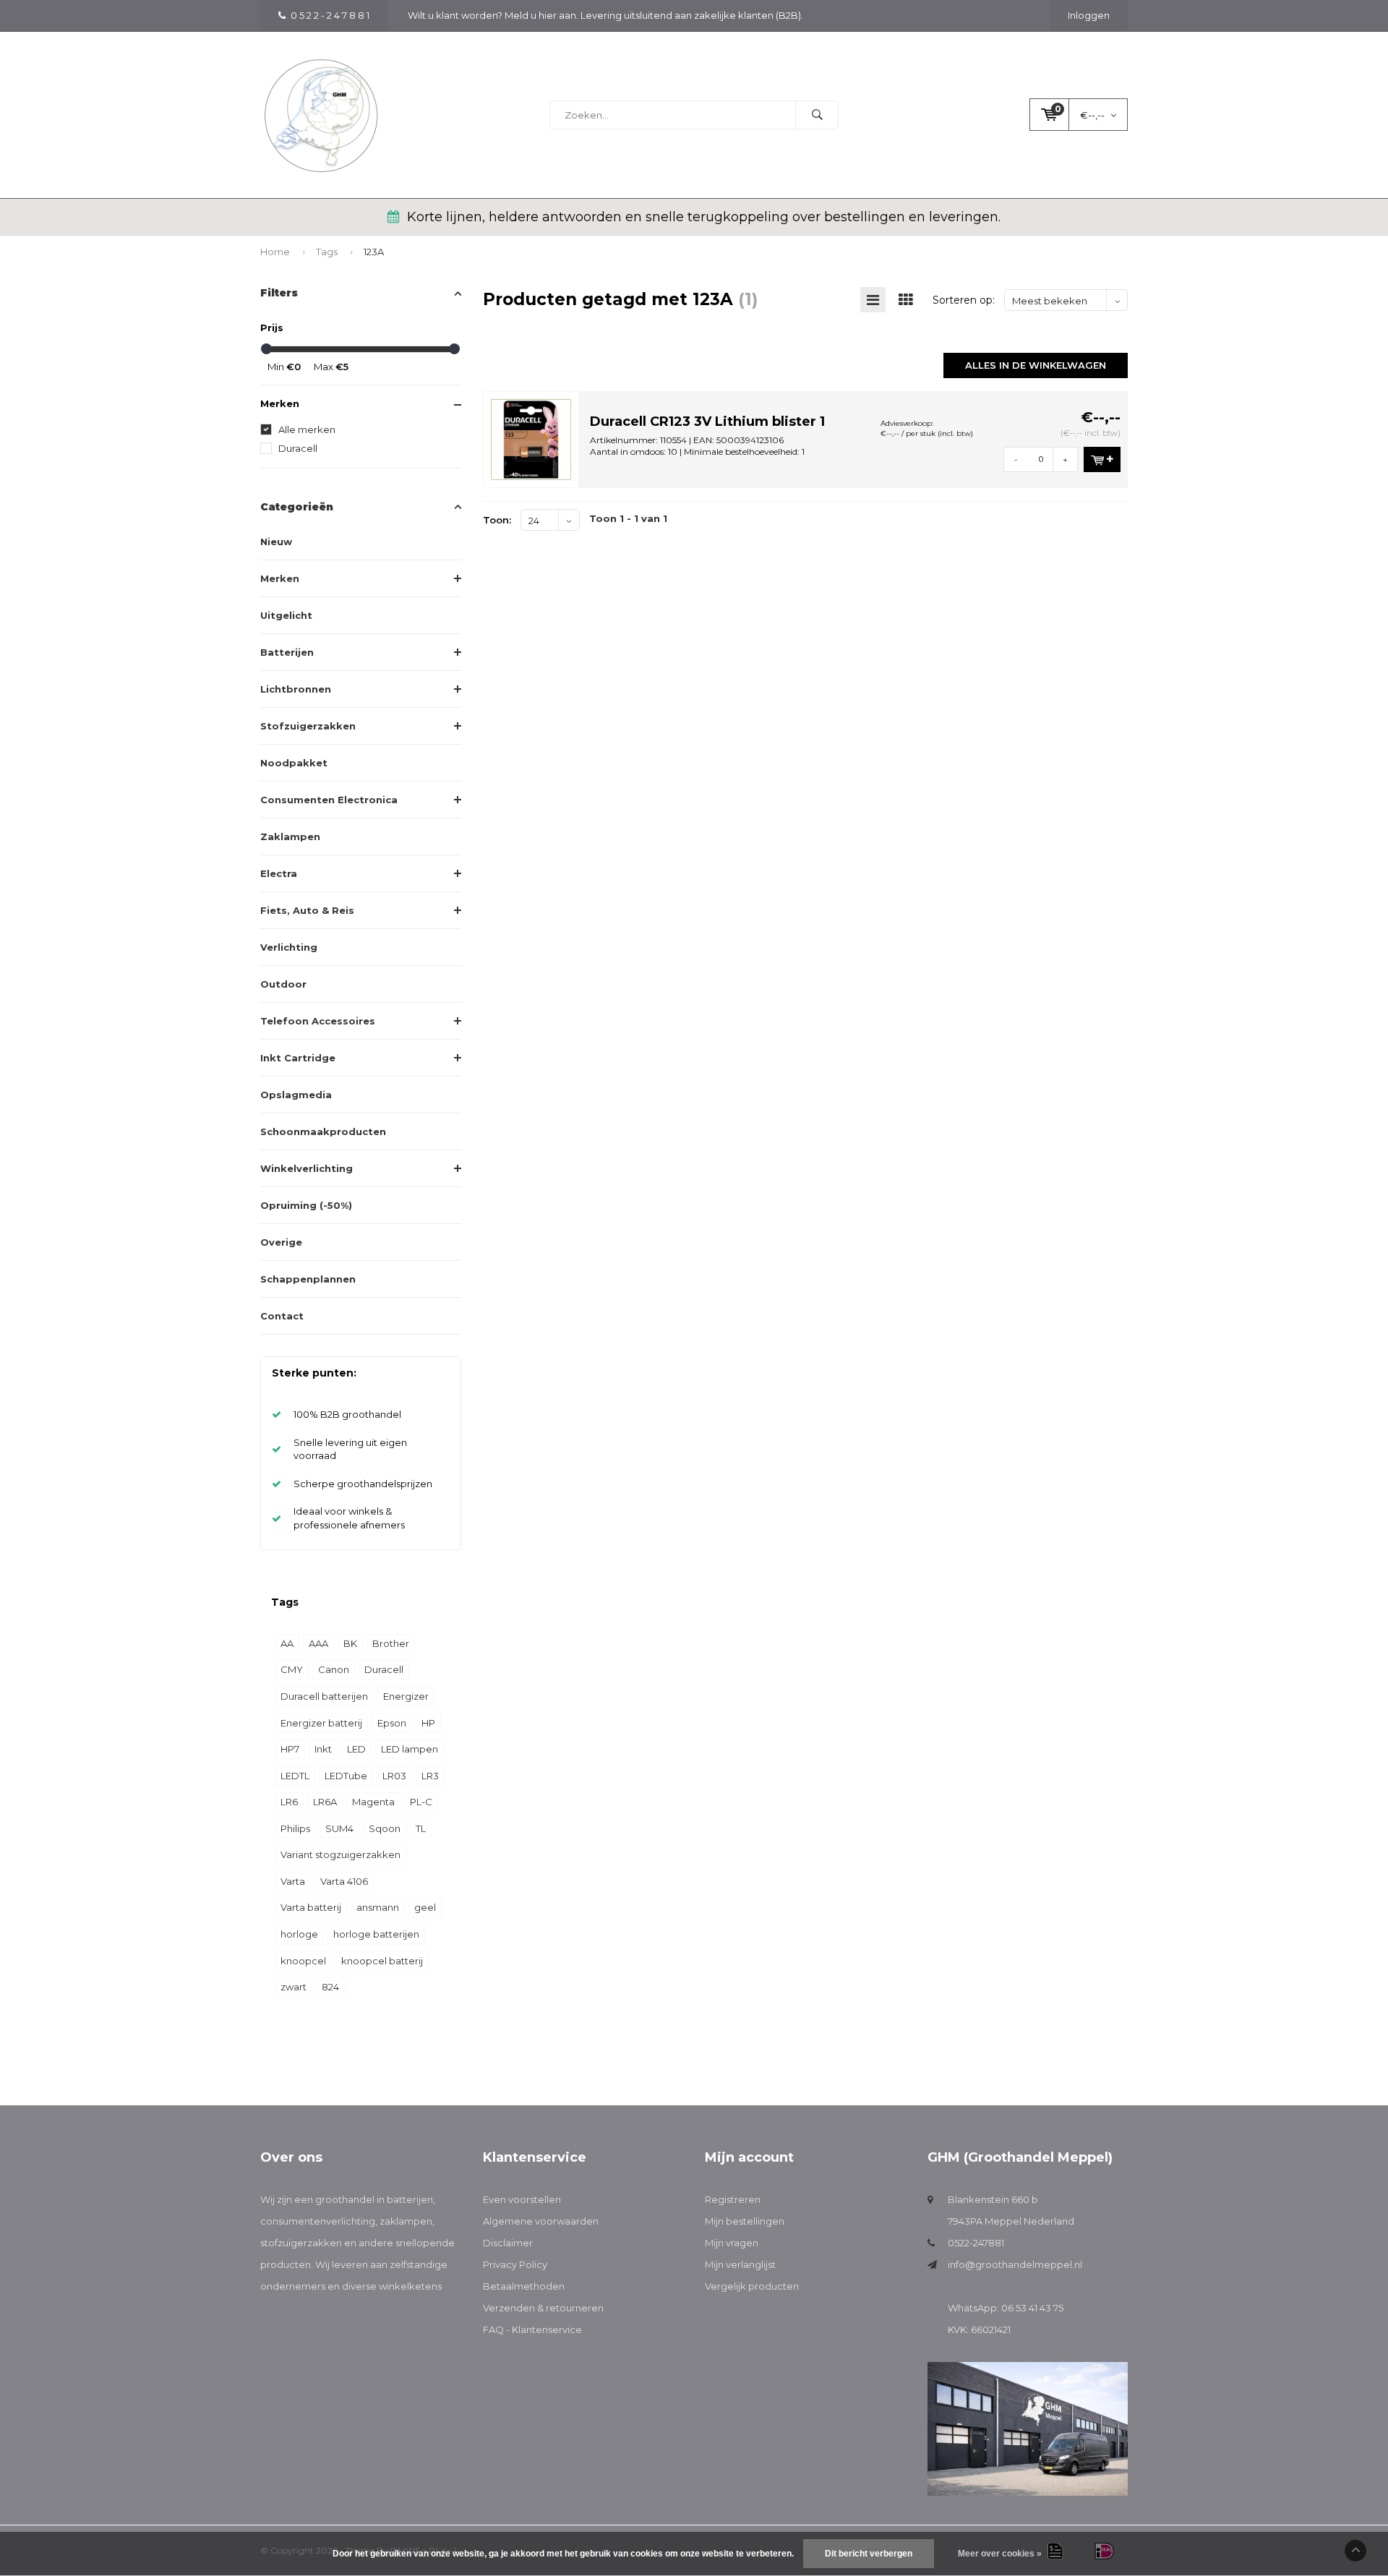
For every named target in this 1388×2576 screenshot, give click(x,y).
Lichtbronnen (296, 689)
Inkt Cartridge (298, 1058)
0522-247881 (976, 2243)
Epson (392, 1723)
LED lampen (410, 1749)
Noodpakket (294, 763)
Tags (327, 252)
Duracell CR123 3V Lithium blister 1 (707, 422)
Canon (334, 1669)
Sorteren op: (964, 300)
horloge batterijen (376, 1934)
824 (330, 1987)
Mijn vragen (732, 2243)
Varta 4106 (344, 1881)
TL (421, 1828)
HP (428, 1723)
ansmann (378, 1907)
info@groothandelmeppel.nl (1015, 2264)
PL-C (421, 1802)
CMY (292, 1669)
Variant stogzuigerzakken (340, 1854)
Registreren (733, 2199)
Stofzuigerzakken (308, 726)
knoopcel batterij (382, 1961)
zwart (294, 1987)
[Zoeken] (817, 115)
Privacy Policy (515, 2264)
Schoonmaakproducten (323, 1131)
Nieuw (276, 542)
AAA (318, 1643)
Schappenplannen (308, 1279)
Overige (281, 1242)
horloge (299, 1934)
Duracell (298, 448)
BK (350, 1643)
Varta (293, 1881)
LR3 (430, 1776)
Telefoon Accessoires (318, 1021)
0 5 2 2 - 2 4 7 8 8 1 (330, 15)
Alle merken (307, 429)
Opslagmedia (296, 1095)
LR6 (289, 1802)
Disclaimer (508, 2243)
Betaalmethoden (524, 2286)
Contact (282, 1316)
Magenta (373, 1802)
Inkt (323, 1749)
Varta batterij (311, 1907)
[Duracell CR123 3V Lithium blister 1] (531, 438)
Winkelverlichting (307, 1168)
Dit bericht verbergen (869, 2554)
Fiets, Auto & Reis (307, 910)
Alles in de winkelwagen (1036, 365)
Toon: (497, 520)
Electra (279, 873)
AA (287, 1643)
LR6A (325, 1802)
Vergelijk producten (752, 2286)
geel (425, 1907)
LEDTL (295, 1776)
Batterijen (287, 652)
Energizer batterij (321, 1723)
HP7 (290, 1749)
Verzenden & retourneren (543, 2308)
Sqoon (385, 1828)
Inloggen (1089, 15)
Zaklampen (290, 836)
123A (374, 252)
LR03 (394, 1776)
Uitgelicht (286, 615)
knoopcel (303, 1961)
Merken (280, 578)
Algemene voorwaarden (541, 2221)
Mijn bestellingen (745, 2221)
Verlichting (289, 947)
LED (356, 1749)
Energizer (406, 1696)
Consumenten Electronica (329, 800)
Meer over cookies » (1000, 2554)
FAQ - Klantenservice (532, 2329)
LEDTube (346, 1776)
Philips (295, 1828)
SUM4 (339, 1828)
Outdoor (283, 984)
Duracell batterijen (324, 1696)
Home (275, 252)
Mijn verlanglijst (740, 2264)
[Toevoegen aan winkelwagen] (1102, 459)
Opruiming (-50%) (306, 1205)
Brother (391, 1643)
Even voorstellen (522, 2199)
